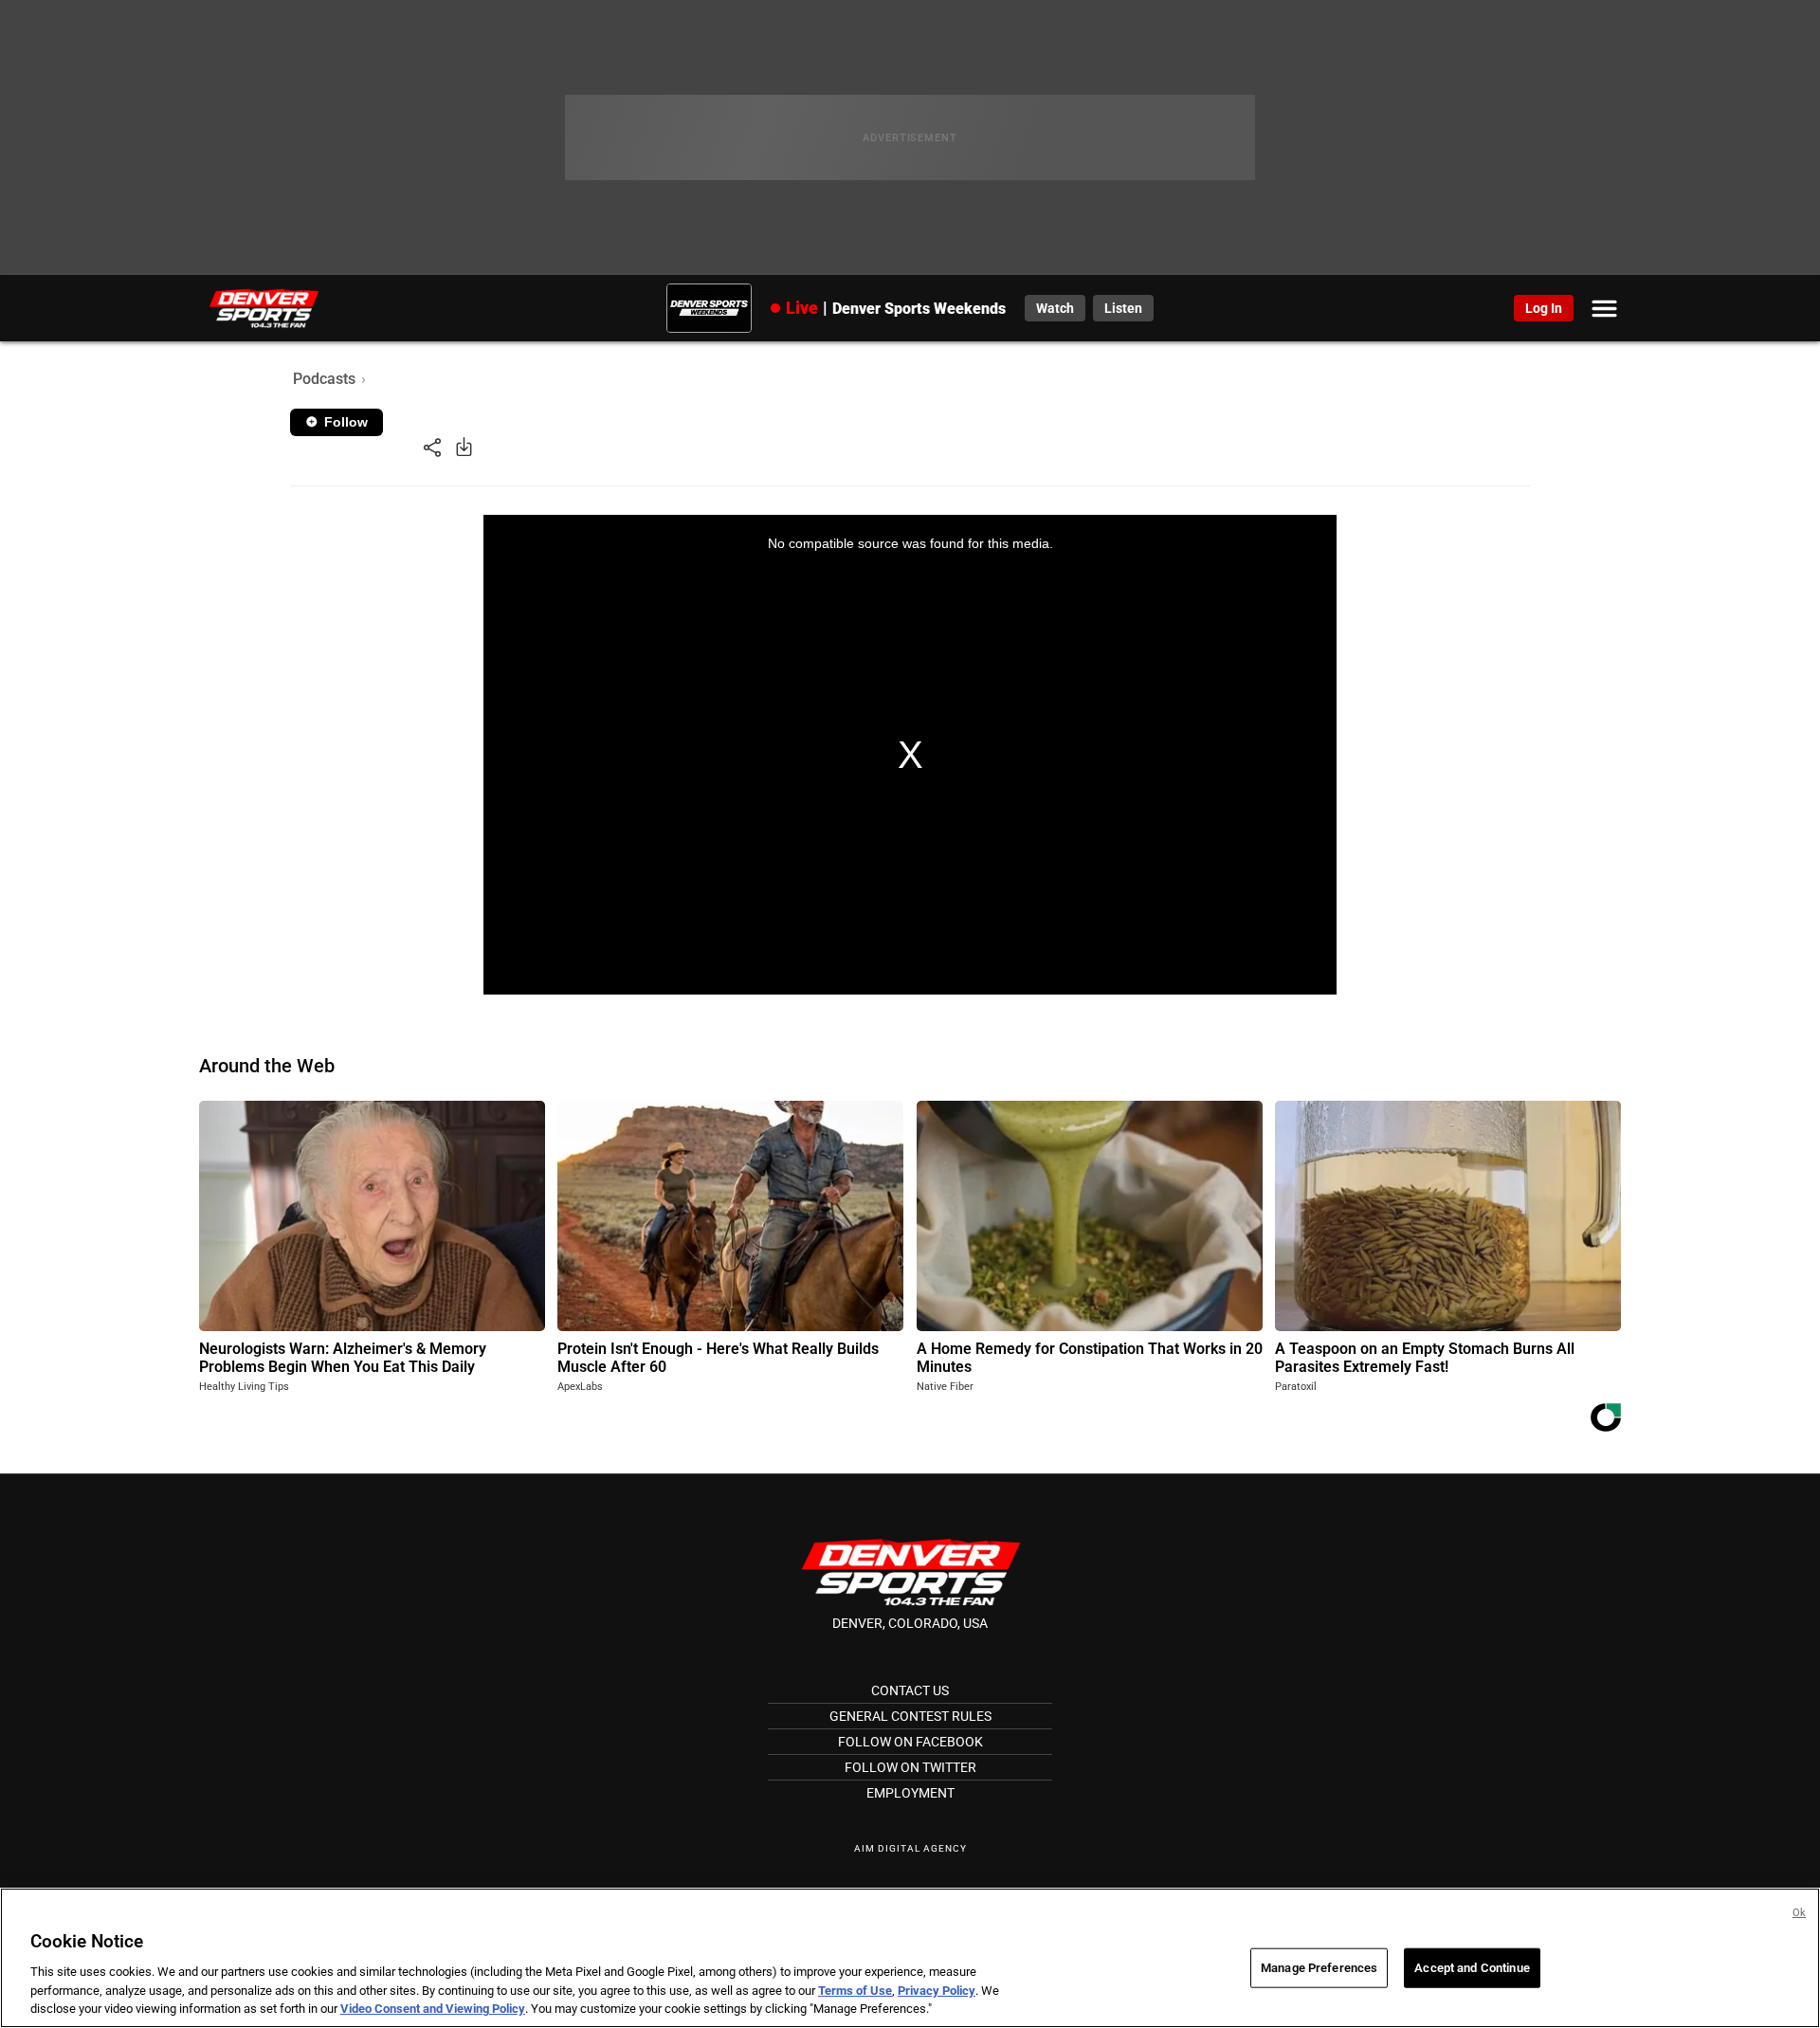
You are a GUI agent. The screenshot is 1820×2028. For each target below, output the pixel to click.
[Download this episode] (464, 446)
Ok (1799, 1913)
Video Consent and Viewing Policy (433, 2009)
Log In (1544, 308)
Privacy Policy (937, 1991)
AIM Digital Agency (910, 1848)
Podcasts (324, 379)
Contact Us (910, 1690)
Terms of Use (855, 1991)
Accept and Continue (1472, 1968)
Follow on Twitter (910, 1767)
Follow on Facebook (910, 1742)
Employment (910, 1793)
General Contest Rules (910, 1716)
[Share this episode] (432, 446)
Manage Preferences (1319, 1968)
